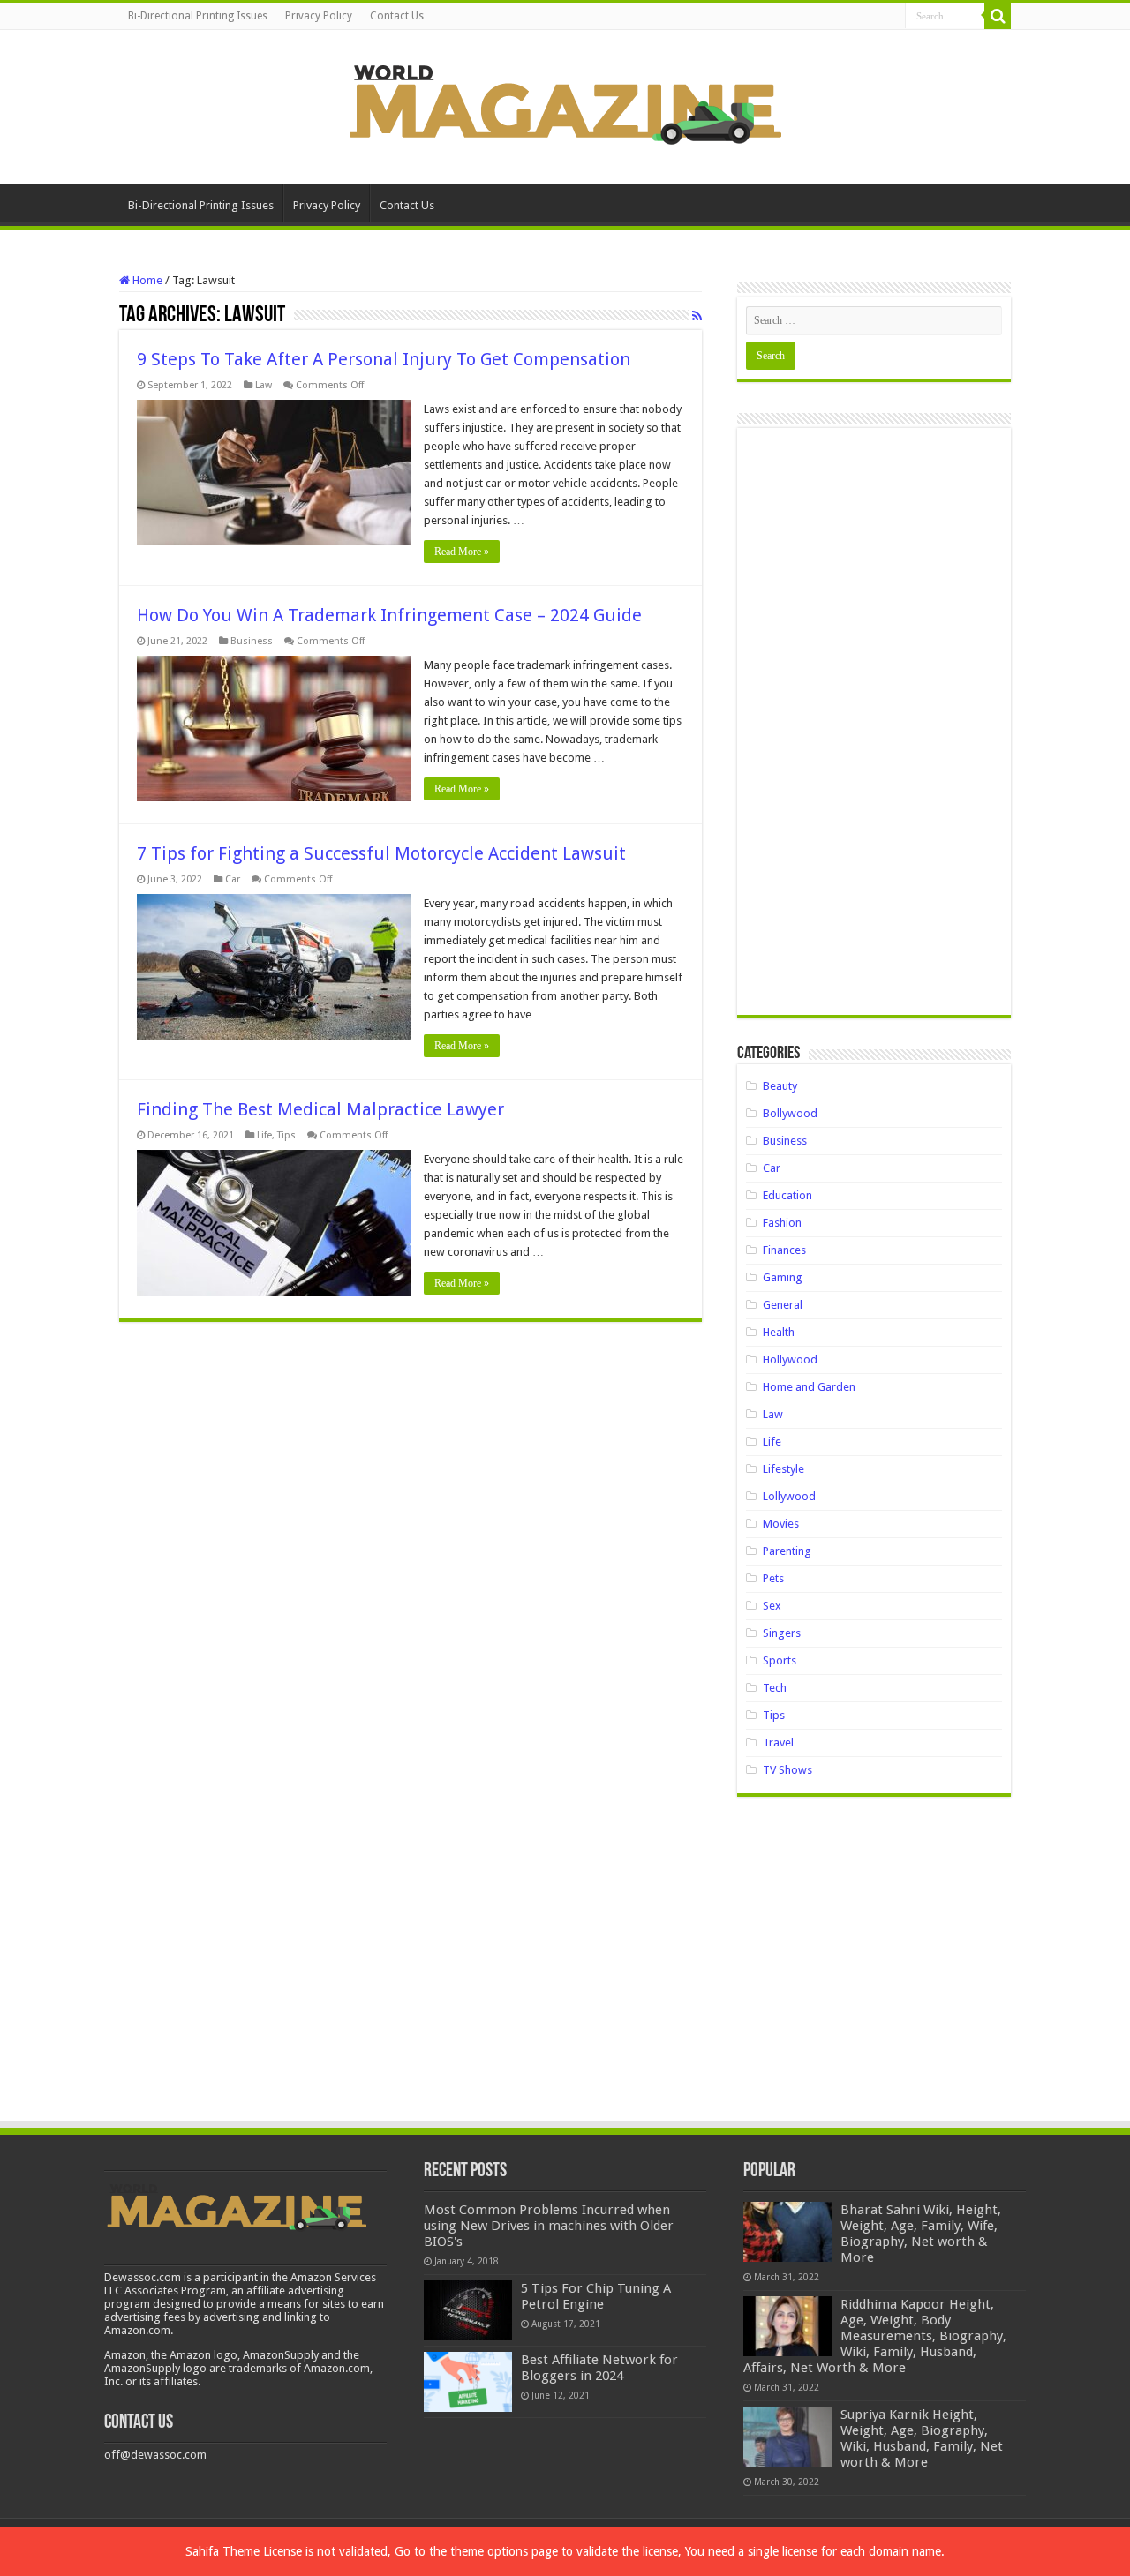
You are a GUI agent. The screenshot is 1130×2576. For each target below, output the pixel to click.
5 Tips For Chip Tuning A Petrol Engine (596, 2296)
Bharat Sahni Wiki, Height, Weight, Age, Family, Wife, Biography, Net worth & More (921, 2234)
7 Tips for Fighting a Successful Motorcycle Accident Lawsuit (381, 853)
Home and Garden (809, 1387)
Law (264, 385)
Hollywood (790, 1359)
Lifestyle (783, 1469)
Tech (775, 1688)
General (783, 1305)
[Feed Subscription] (697, 316)
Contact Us (397, 16)
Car (233, 879)
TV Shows (787, 1770)
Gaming (783, 1277)
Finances (784, 1250)
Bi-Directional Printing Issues (198, 16)
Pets (773, 1578)
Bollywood (790, 1113)
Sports (780, 1660)
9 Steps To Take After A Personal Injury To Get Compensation (384, 359)
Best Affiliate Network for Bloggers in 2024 (599, 2368)
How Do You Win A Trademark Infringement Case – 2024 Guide (389, 615)
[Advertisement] (874, 728)
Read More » (462, 552)
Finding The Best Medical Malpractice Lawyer (320, 1109)
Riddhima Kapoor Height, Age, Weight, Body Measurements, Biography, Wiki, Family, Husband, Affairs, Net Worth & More (875, 2336)
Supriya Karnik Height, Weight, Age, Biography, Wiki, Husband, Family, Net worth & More (922, 2438)
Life (264, 1135)
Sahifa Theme (222, 2551)
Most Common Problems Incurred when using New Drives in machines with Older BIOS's (549, 2226)
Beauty (780, 1086)
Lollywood (789, 1496)
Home (146, 280)
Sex (772, 1606)
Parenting (787, 1551)
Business (252, 641)
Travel (778, 1742)
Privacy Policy (319, 16)
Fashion (782, 1223)
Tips (286, 1135)
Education (787, 1195)
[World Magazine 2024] (565, 104)
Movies (781, 1524)
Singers (782, 1633)
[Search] (998, 16)
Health (779, 1332)
